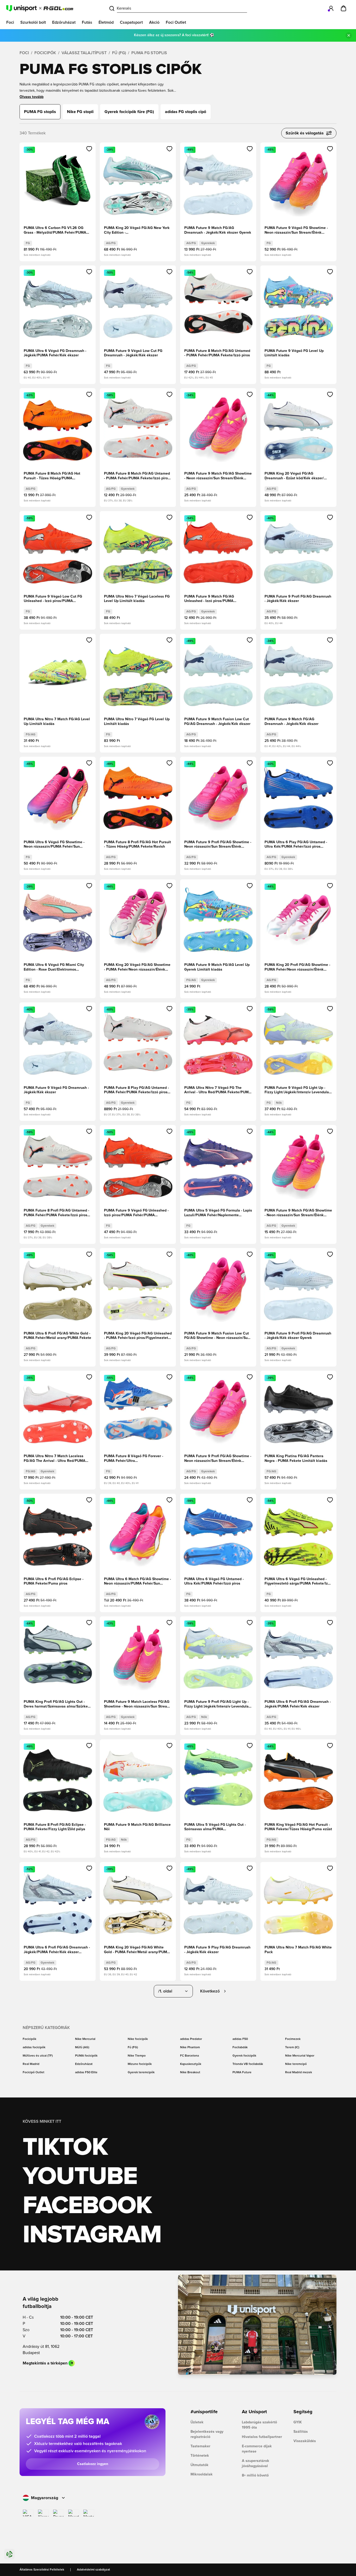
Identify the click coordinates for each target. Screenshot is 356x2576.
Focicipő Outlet (33, 2072)
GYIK (298, 2422)
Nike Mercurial (85, 2039)
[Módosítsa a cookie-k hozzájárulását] (9, 2554)
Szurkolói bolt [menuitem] (33, 22)
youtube (80, 2177)
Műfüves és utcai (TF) (38, 2056)
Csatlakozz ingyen (93, 2464)
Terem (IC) (292, 2047)
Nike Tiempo (137, 2056)
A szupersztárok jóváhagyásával (256, 2463)
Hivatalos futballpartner (262, 2437)
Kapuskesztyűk (191, 2064)
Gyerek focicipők (244, 2056)
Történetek (200, 2456)
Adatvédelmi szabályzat (93, 2570)
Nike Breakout (190, 2072)
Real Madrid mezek (299, 2072)
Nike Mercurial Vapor (300, 2056)
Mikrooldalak (202, 2474)
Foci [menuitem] (10, 22)
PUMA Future (242, 2072)
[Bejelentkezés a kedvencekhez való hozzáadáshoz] (89, 149)
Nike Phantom (190, 2047)
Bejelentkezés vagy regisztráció (207, 2434)
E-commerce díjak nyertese (257, 2449)
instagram (92, 2235)
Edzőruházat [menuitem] (64, 22)
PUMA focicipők (86, 2056)
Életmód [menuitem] (106, 22)
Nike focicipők (138, 2039)
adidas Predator (191, 2039)
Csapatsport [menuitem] (131, 22)
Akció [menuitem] (154, 22)
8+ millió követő (255, 2475)
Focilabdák (240, 2047)
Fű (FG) (119, 53)
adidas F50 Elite (86, 2072)
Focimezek (293, 2039)
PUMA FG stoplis (149, 53)
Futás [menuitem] (87, 22)
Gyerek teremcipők (141, 2072)
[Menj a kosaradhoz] (343, 8)
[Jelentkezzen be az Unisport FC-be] (331, 8)
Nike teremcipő (296, 2064)
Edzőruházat (84, 2064)
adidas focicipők (34, 2047)
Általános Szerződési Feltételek (42, 2570)
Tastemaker (200, 2446)
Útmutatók (200, 2465)
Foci (24, 53)
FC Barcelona (189, 2056)
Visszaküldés (305, 2441)
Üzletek (197, 2422)
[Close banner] (349, 35)
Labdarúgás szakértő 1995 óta (259, 2425)
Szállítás (301, 2432)
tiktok (65, 2147)
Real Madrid (31, 2064)
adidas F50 (240, 2039)
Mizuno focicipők (140, 2064)
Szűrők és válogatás (305, 133)
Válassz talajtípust (84, 53)
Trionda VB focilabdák (248, 2064)
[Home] (40, 8)
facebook (87, 2206)
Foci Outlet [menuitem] (176, 22)
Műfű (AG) (82, 2047)
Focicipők (45, 53)
